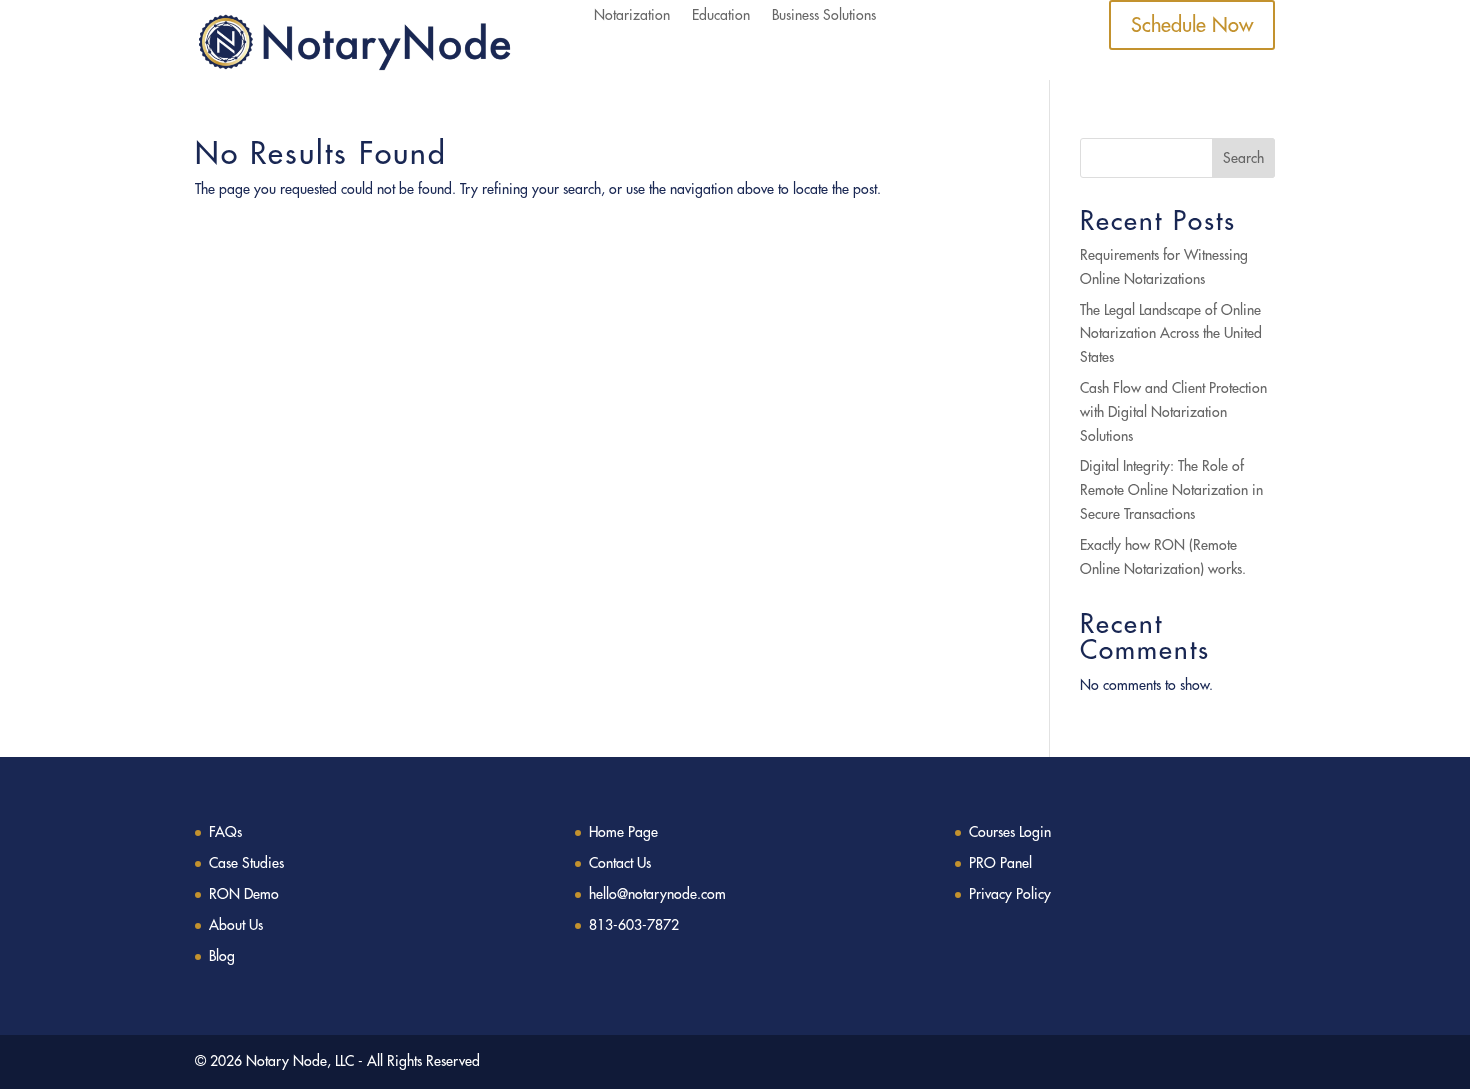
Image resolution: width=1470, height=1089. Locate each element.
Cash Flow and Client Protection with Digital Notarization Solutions (1173, 412)
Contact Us (620, 863)
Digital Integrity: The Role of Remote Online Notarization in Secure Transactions (1171, 490)
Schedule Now (1192, 24)
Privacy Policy (1010, 894)
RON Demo (244, 894)
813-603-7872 (634, 925)
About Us (236, 925)
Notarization (632, 16)
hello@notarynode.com (657, 894)
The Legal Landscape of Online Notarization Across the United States (1171, 334)
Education (721, 16)
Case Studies (246, 863)
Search (1243, 158)
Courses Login (1010, 832)
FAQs (225, 832)
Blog (222, 956)
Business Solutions (824, 16)
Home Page (623, 832)
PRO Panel (1000, 863)
